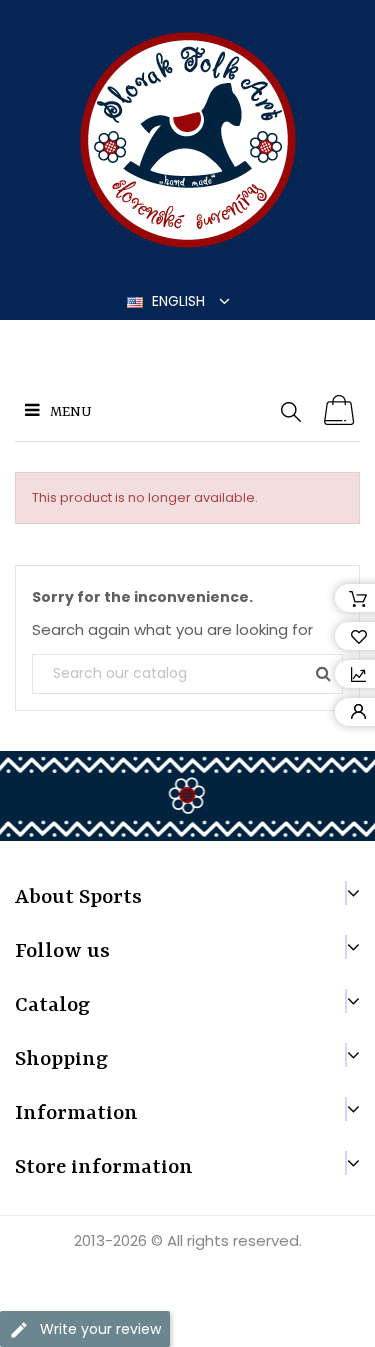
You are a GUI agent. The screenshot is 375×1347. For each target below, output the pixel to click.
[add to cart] (340, 411)
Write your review (98, 1329)
